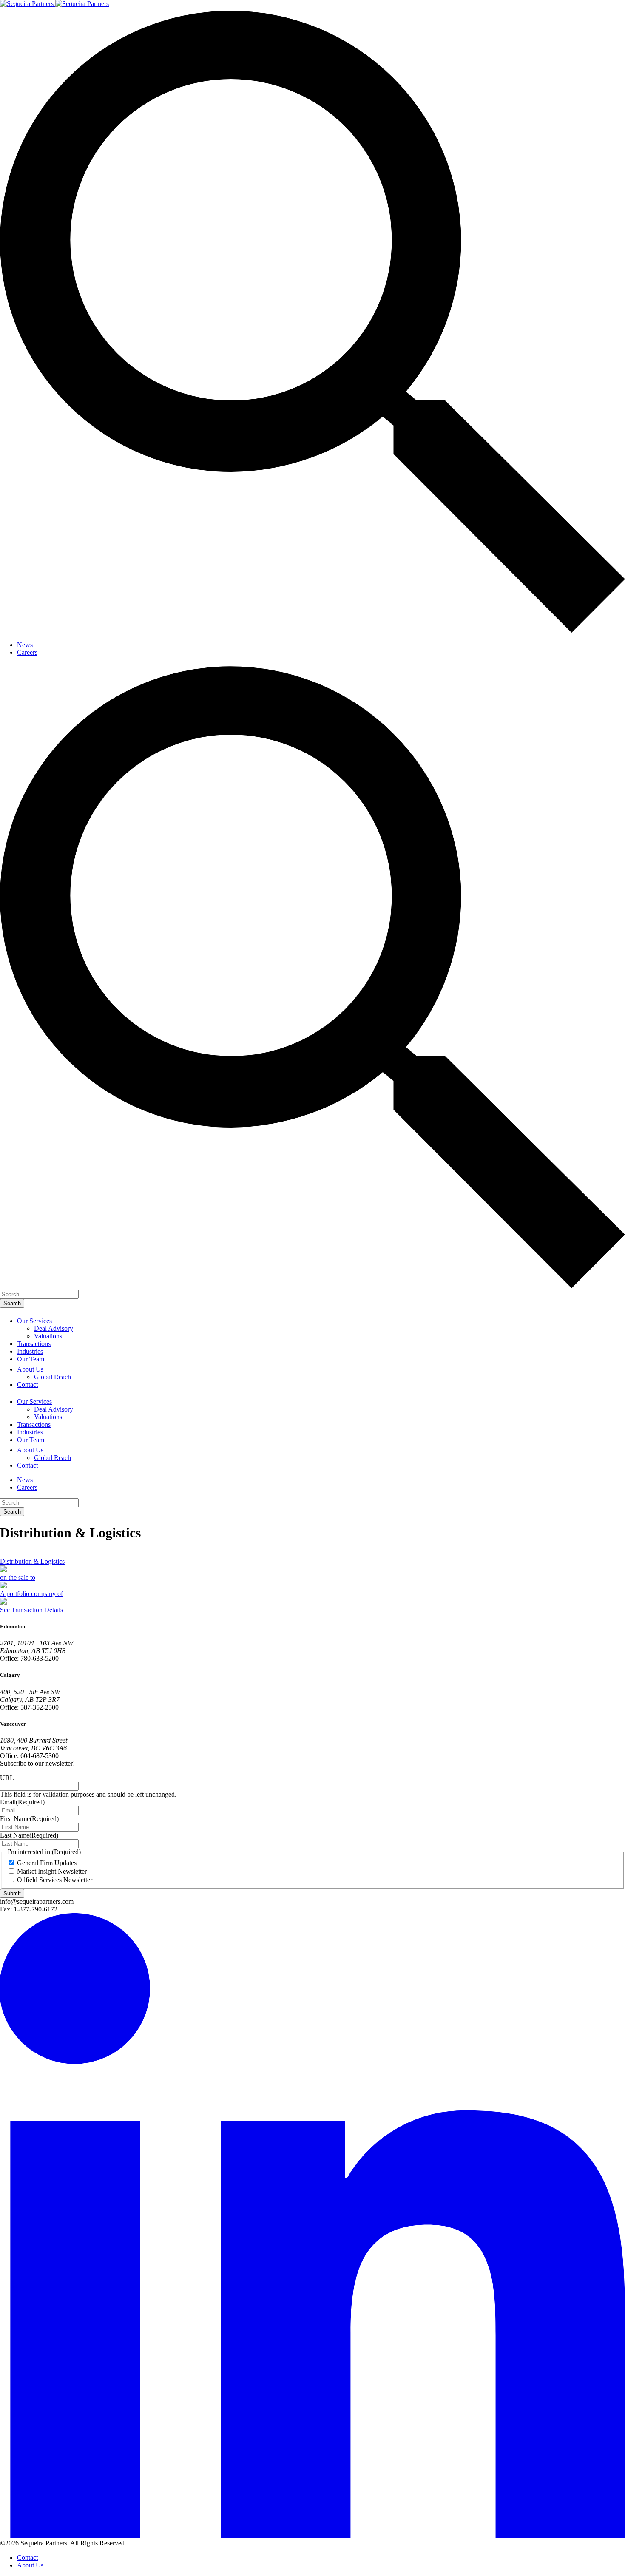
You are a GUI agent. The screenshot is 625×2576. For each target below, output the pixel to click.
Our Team (31, 1359)
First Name (29, 1819)
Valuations (48, 1336)
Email (22, 1802)
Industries (30, 1351)
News (25, 645)
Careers (27, 652)
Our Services (34, 1321)
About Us (30, 1369)
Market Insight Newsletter (52, 1871)
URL (7, 1778)
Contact (27, 1385)
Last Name (29, 1835)
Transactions (34, 1344)
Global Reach (53, 1377)
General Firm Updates (47, 1863)
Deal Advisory (54, 1328)
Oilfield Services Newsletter (55, 1880)
